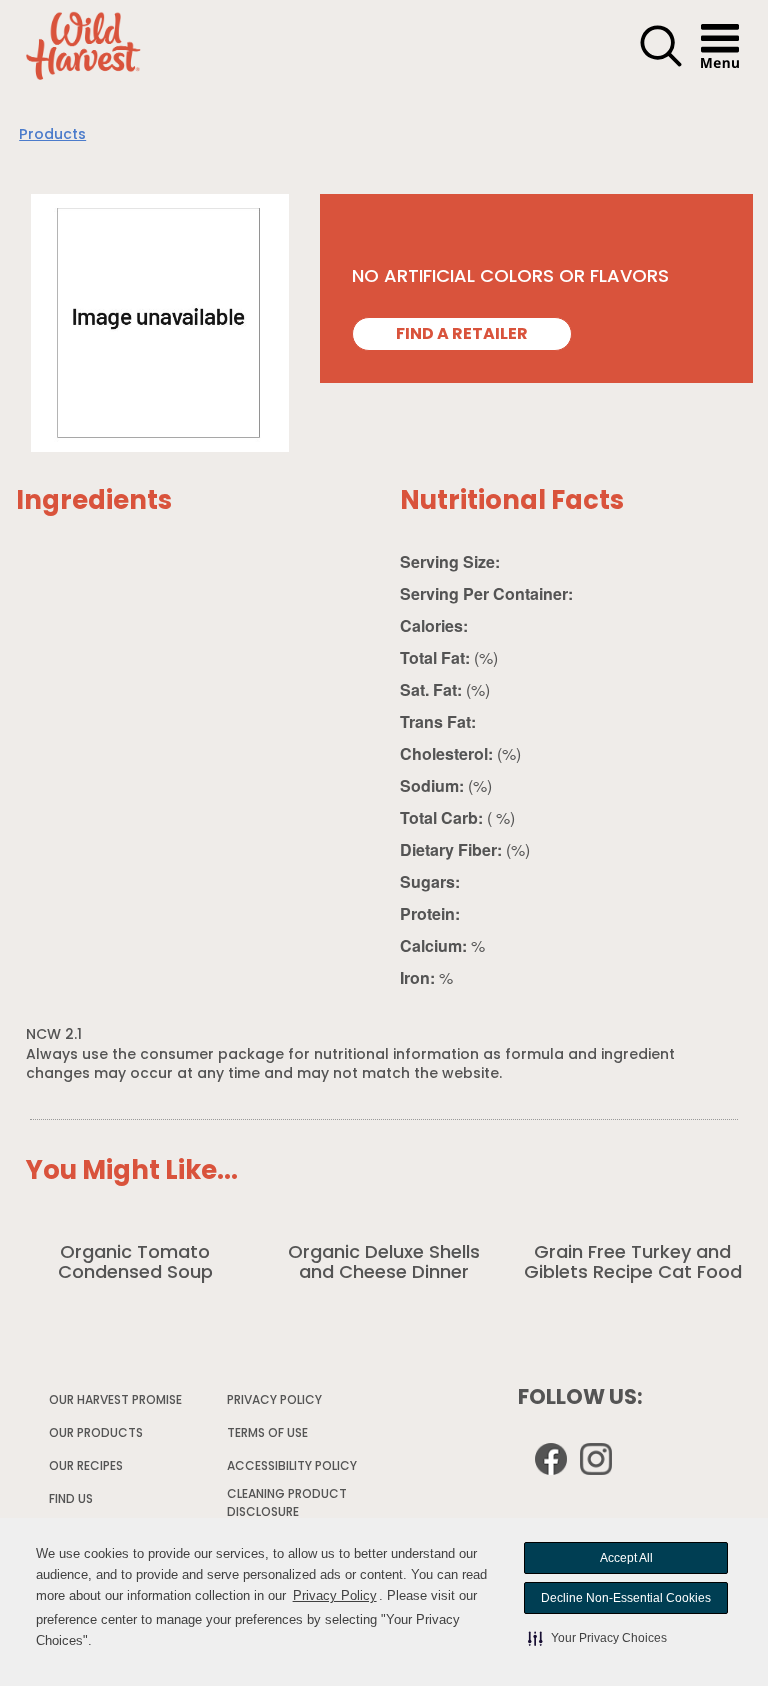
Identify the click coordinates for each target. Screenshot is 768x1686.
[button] (597, 1638)
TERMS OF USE (268, 1437)
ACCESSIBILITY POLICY (293, 1470)
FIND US (71, 1500)
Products (52, 135)
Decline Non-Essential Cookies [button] (626, 1598)
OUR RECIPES (86, 1467)
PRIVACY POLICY (275, 1404)
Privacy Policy (335, 1595)
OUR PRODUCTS (96, 1434)
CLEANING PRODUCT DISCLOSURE (287, 1506)
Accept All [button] (626, 1558)
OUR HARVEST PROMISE (115, 1401)
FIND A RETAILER (462, 335)
